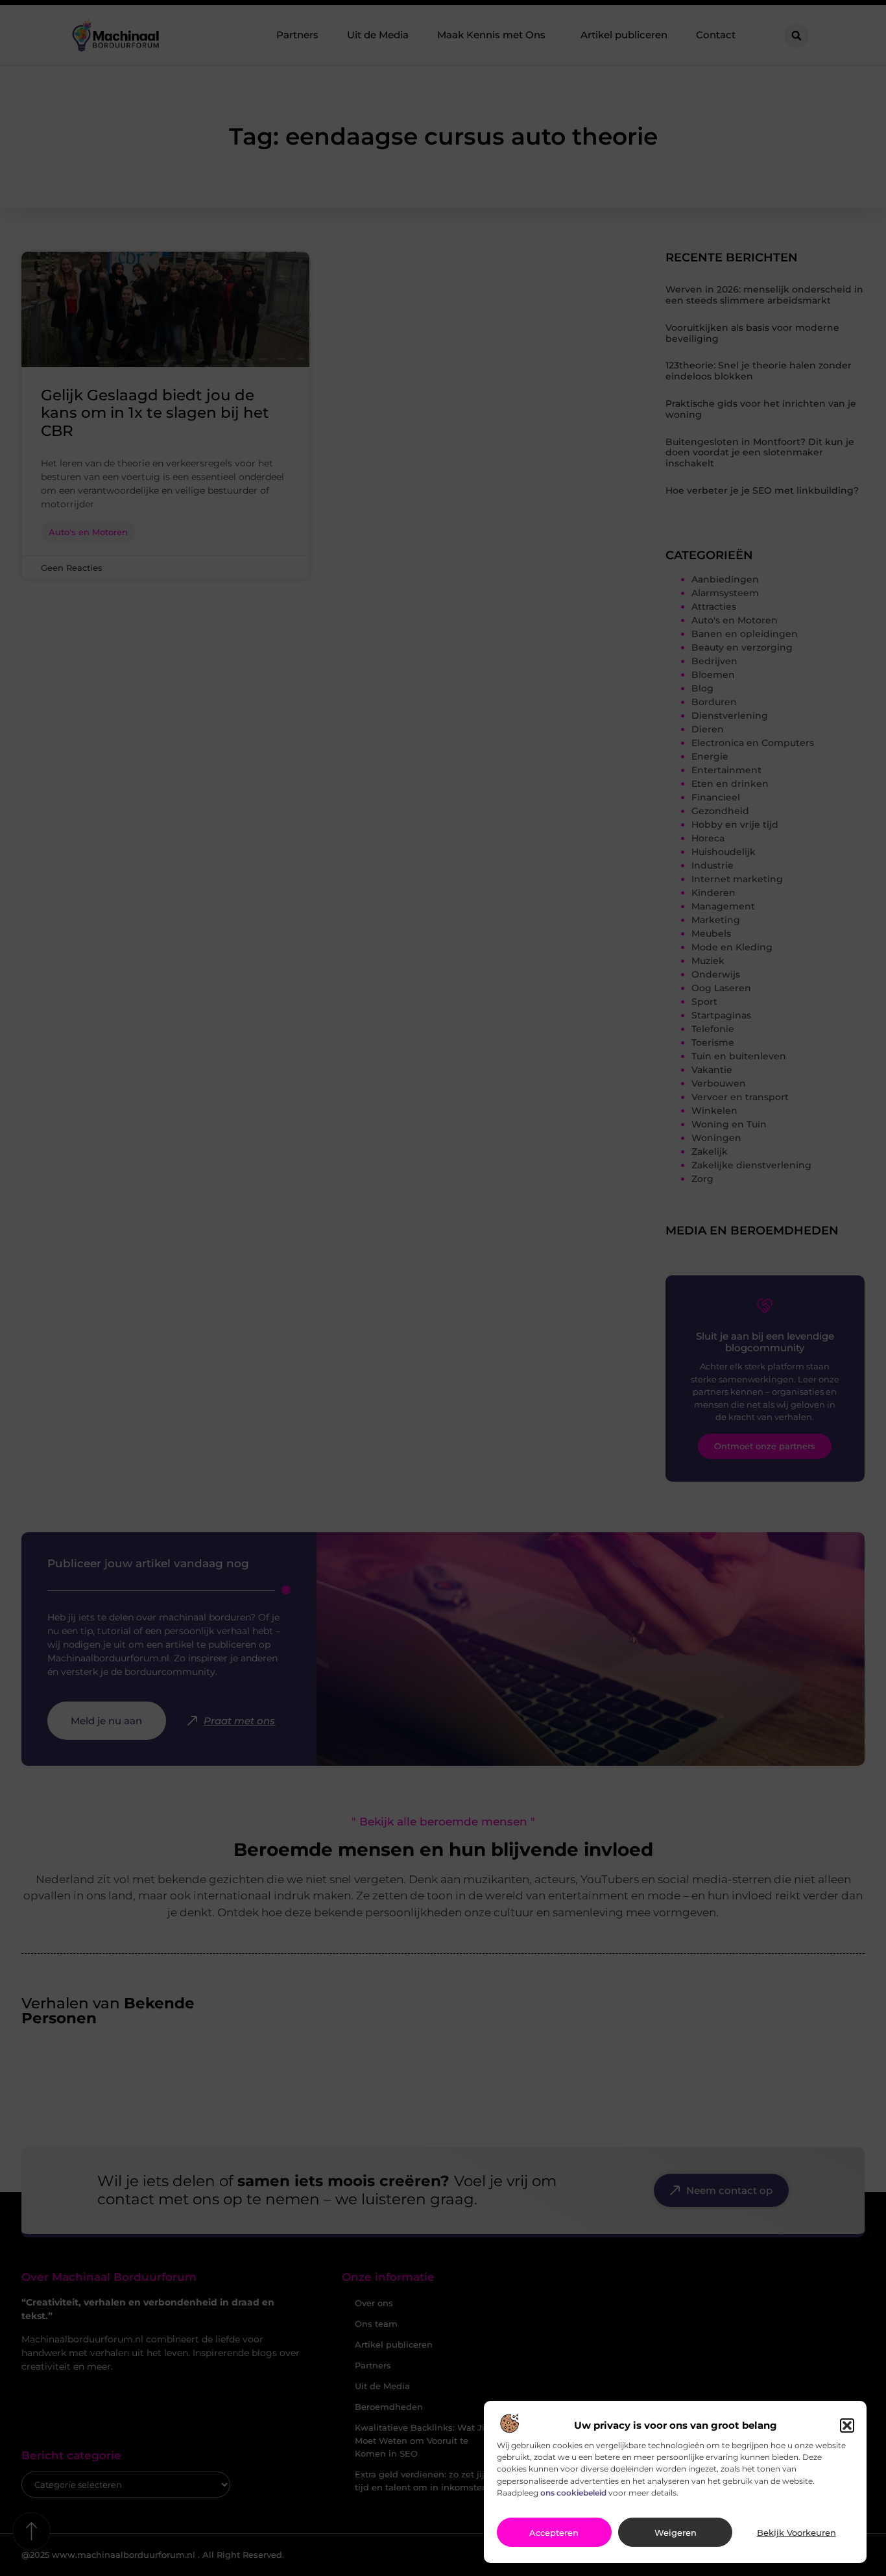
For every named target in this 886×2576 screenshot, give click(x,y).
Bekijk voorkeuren (796, 2533)
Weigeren (676, 2533)
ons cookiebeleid (573, 2493)
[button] (847, 2426)
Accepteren (554, 2533)
